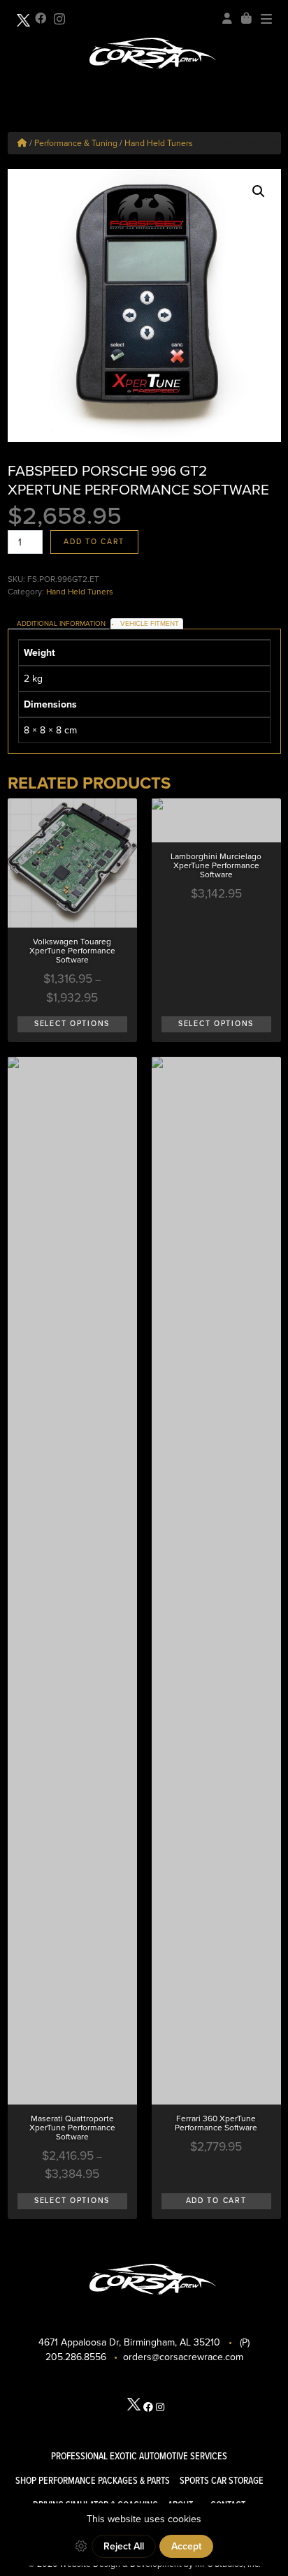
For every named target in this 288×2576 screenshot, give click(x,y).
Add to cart (94, 542)
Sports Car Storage (222, 2481)
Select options (72, 1024)
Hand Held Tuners (159, 143)
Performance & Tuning (76, 143)
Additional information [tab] (61, 624)
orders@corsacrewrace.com (183, 2357)
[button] (259, 191)
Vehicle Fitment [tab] (150, 624)
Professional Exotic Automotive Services (139, 2456)
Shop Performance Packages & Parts (93, 2481)
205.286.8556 (76, 2357)
